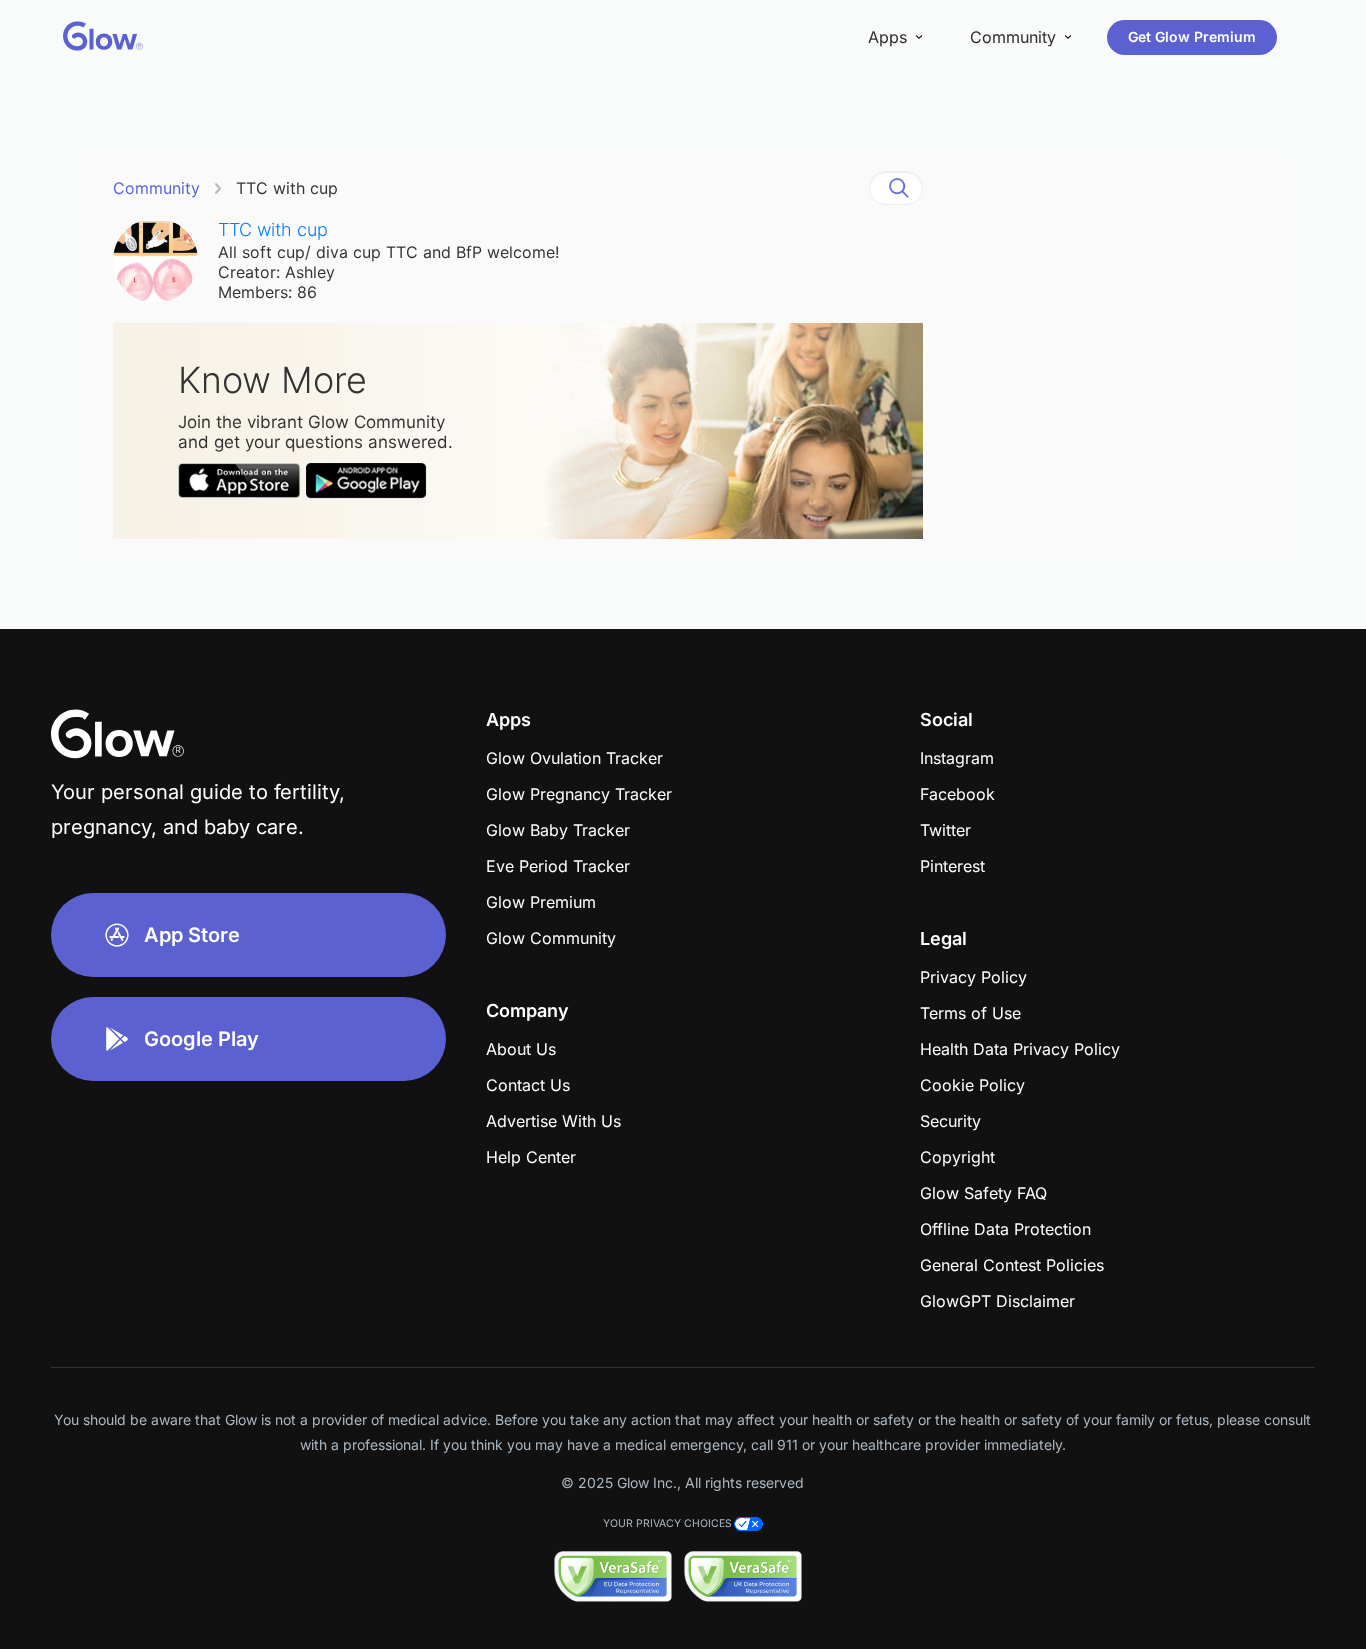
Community (156, 188)
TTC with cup (287, 188)
